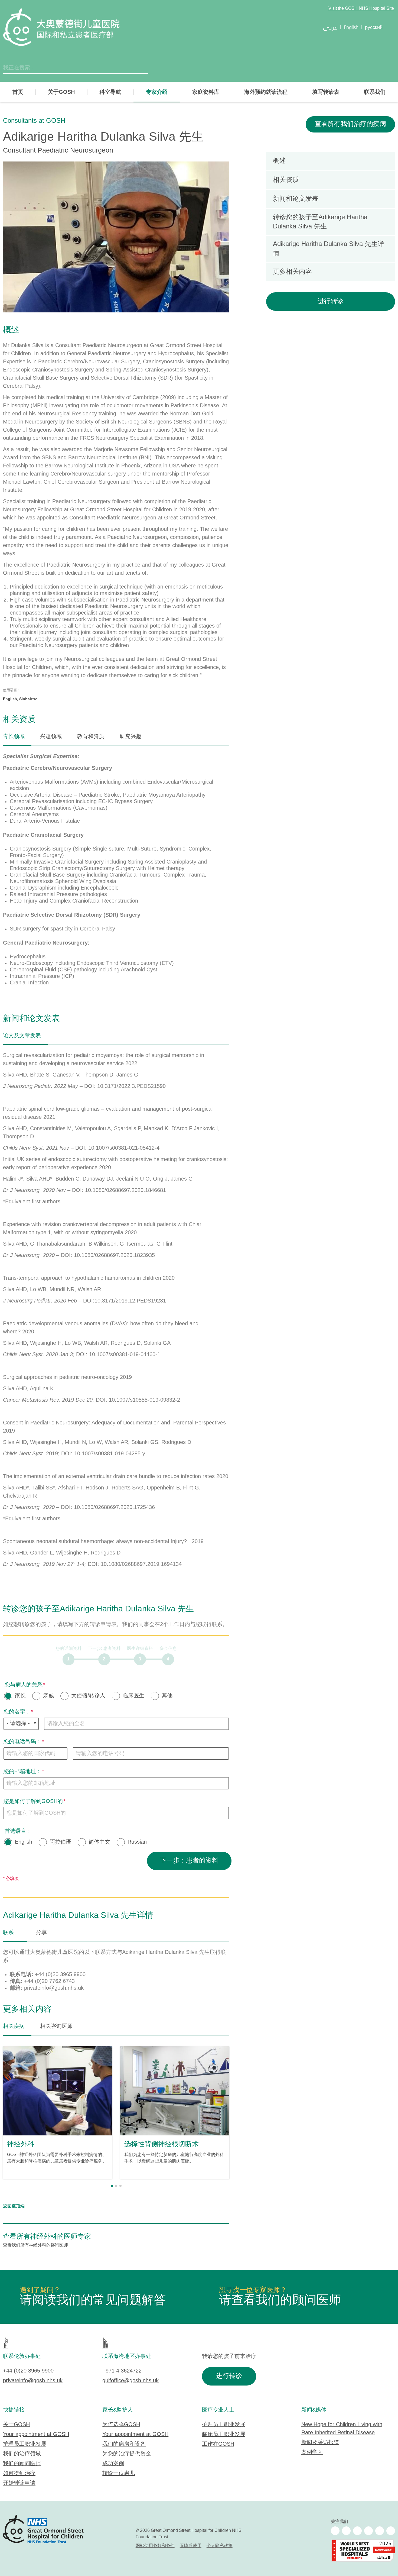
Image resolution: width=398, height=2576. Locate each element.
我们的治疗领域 (22, 2454)
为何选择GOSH (121, 2425)
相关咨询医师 (56, 2026)
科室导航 (110, 92)
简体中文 (99, 1842)
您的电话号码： (22, 1742)
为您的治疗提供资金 (127, 2454)
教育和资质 (91, 737)
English (24, 1842)
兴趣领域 (51, 737)
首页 (18, 92)
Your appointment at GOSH (36, 2434)
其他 (167, 1696)
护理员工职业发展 (25, 2444)
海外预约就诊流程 (266, 92)
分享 (41, 1933)
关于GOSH (61, 92)
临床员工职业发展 (224, 2434)
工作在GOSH (218, 2444)
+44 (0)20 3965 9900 (28, 2371)
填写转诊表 (326, 92)
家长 (20, 1696)
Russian (137, 1842)
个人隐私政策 (220, 2546)
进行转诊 (331, 301)
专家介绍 (157, 92)
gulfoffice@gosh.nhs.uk (131, 2381)
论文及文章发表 (22, 1036)
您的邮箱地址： (22, 1772)
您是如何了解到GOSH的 (33, 1801)
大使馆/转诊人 (88, 1696)
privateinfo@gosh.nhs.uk (33, 2381)
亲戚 (48, 1696)
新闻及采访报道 (320, 2443)
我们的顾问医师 (22, 2464)
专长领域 (14, 737)
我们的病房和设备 (124, 2444)
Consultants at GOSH (34, 121)
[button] (112, 2186)
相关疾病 (14, 2026)
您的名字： (17, 1712)
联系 (8, 1933)
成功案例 (113, 2464)
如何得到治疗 (19, 2473)
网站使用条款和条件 (155, 2546)
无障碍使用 (191, 2546)
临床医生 (133, 1696)
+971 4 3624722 (122, 2371)
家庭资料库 (206, 92)
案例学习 (312, 2452)
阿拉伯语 (60, 1842)
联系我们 (375, 92)
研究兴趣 (131, 737)
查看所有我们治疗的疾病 (350, 124)
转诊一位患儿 (119, 2473)
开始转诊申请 (19, 2483)
